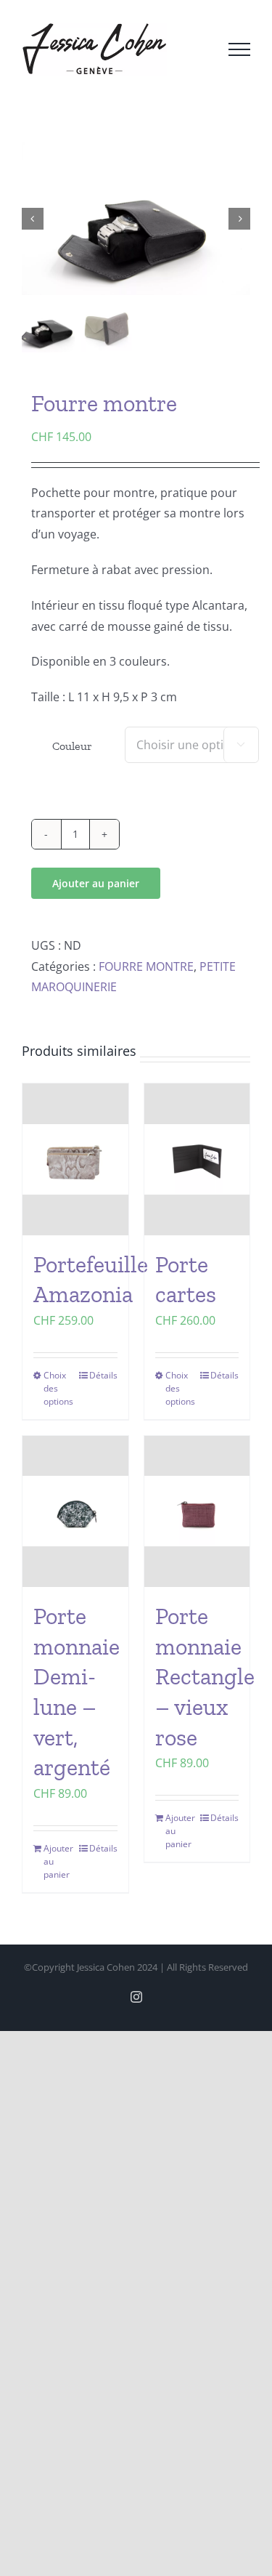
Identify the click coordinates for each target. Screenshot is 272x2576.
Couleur (72, 746)
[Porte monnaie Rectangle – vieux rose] (197, 1512)
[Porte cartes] (197, 1159)
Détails (103, 1375)
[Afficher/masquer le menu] (239, 49)
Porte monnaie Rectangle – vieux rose (205, 1676)
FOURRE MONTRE (146, 966)
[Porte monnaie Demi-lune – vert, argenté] (75, 1512)
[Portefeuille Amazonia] (75, 1159)
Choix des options (58, 1388)
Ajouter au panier (96, 883)
